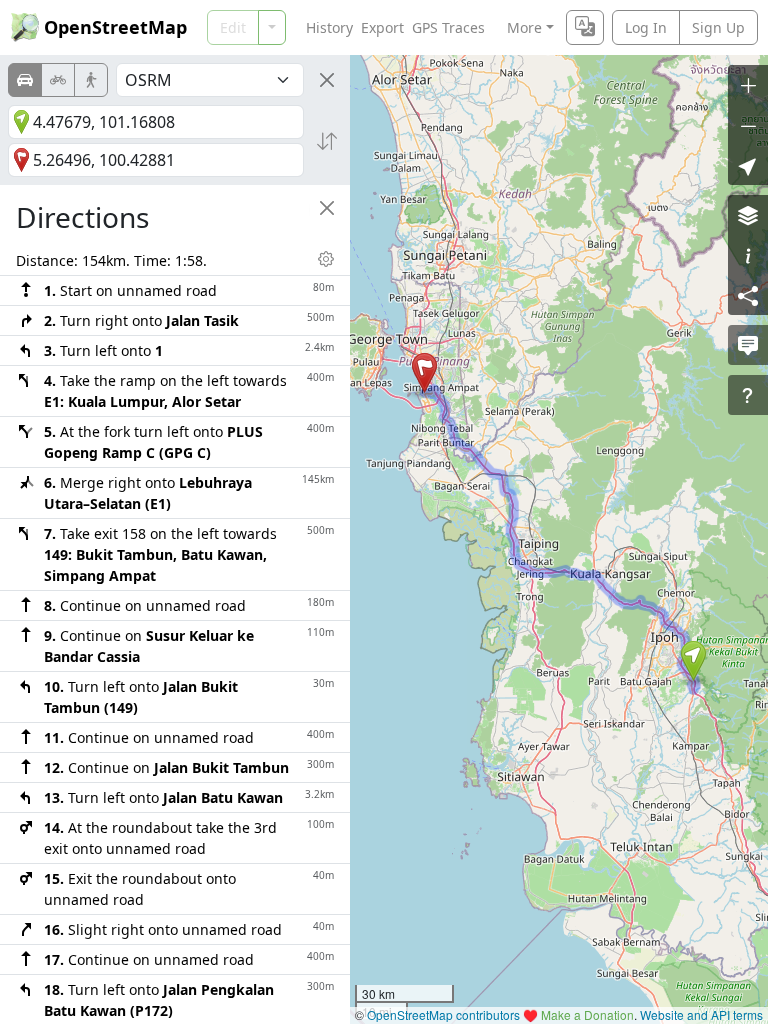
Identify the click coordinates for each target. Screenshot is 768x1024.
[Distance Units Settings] (326, 259)
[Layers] (748, 215)
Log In (646, 27)
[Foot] (91, 80)
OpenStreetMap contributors (443, 1014)
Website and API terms (701, 1014)
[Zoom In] (748, 85)
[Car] (25, 80)
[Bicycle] (58, 80)
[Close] (327, 80)
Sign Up (718, 27)
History (329, 27)
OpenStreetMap (115, 27)
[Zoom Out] (748, 125)
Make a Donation (587, 1014)
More (524, 27)
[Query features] (748, 395)
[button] (693, 661)
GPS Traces (448, 27)
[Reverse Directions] (327, 141)
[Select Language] (585, 27)
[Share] (748, 295)
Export (382, 27)
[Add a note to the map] (748, 345)
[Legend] (748, 255)
